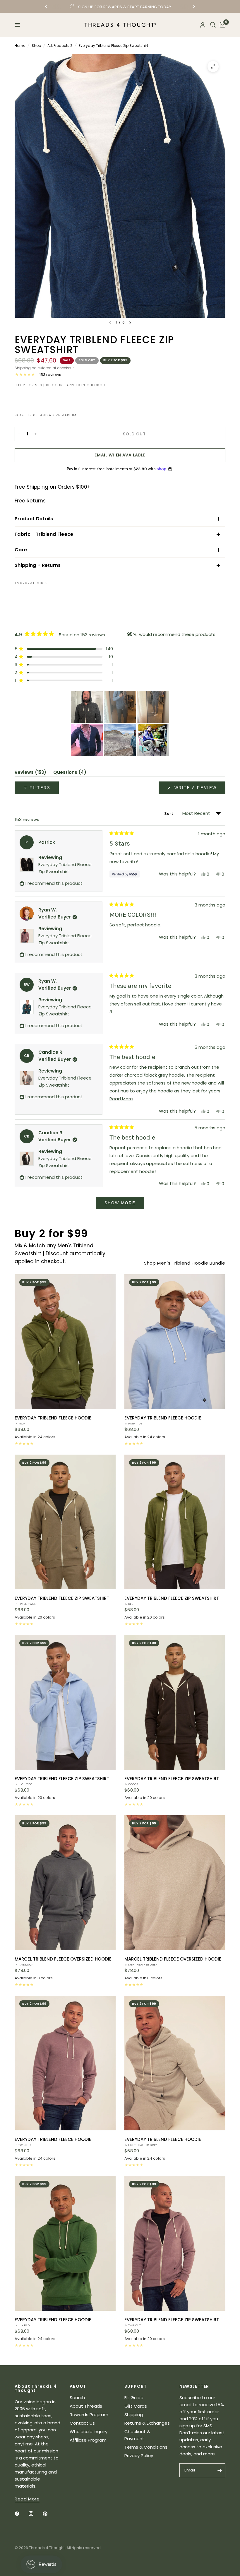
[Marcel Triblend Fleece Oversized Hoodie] (65, 1883)
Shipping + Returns (38, 565)
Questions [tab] (70, 773)
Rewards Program (89, 2415)
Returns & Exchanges (147, 2423)
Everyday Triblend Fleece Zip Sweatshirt (62, 1600)
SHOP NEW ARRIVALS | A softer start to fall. (120, 7)
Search (77, 2398)
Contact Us (82, 2423)
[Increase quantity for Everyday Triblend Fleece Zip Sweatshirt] (35, 434)
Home (20, 46)
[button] (64, 649)
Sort (169, 814)
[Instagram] (35, 2514)
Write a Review (197, 790)
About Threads (86, 2406)
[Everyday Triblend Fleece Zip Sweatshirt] (65, 1522)
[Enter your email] (220, 2470)
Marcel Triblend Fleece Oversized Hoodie (63, 1961)
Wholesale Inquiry (89, 2432)
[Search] (213, 25)
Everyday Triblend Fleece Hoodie (53, 1420)
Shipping (23, 368)
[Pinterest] (49, 2514)
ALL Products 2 (60, 46)
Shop (36, 46)
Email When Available (120, 455)
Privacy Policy (139, 2456)
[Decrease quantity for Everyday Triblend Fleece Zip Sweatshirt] (19, 434)
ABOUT (78, 2386)
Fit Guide (134, 2398)
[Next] (130, 323)
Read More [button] (27, 2499)
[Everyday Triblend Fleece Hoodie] (65, 1342)
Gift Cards (136, 2406)
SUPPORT (136, 2386)
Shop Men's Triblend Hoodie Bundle (185, 1263)
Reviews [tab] (30, 773)
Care (21, 550)
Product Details (34, 519)
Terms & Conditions (146, 2447)
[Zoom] (213, 66)
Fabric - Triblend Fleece (44, 534)
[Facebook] (21, 2514)
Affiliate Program (88, 2440)
